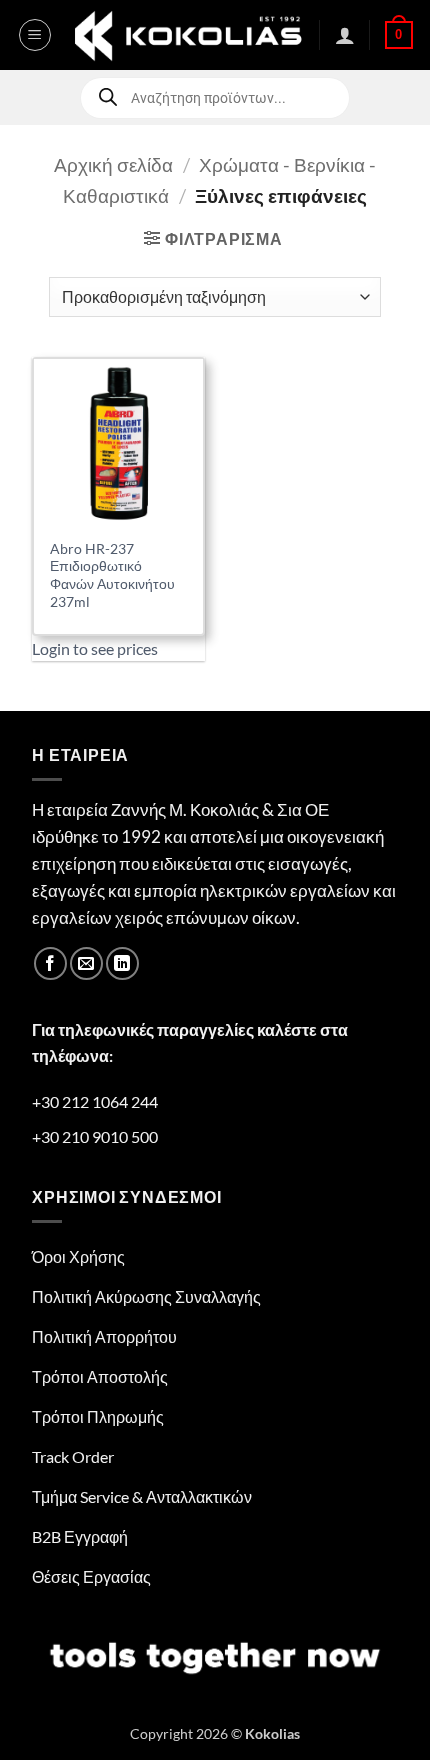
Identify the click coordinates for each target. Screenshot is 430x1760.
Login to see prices (95, 648)
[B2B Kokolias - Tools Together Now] (188, 34)
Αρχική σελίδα (113, 164)
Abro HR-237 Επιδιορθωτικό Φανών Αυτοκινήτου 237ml (112, 575)
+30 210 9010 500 (95, 1136)
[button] (35, 35)
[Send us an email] (86, 963)
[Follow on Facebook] (50, 963)
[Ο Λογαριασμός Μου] (345, 35)
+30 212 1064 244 (95, 1101)
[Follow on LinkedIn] (122, 963)
